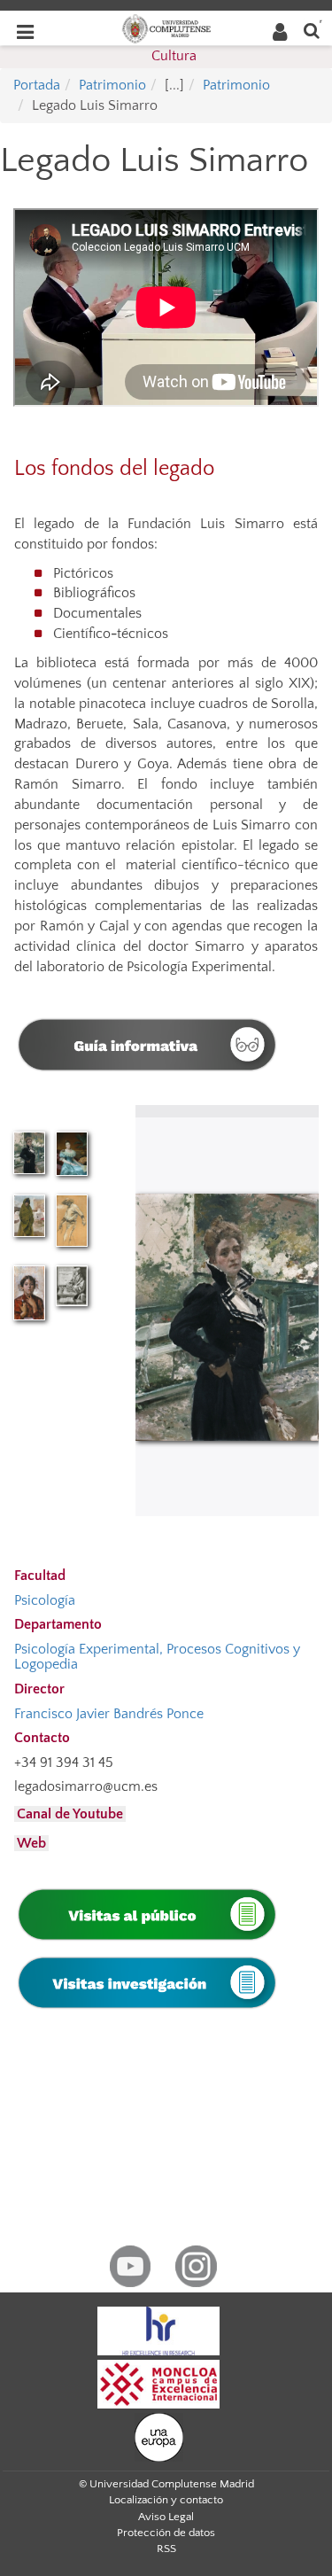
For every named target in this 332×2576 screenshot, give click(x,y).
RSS (166, 2549)
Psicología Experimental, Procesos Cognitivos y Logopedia (157, 1657)
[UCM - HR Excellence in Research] (158, 2330)
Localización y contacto (166, 2500)
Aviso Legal (166, 2517)
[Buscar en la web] (312, 30)
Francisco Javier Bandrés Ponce (109, 1714)
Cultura (174, 56)
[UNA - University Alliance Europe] (159, 2436)
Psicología (45, 1600)
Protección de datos (166, 2533)
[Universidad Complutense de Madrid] (166, 27)
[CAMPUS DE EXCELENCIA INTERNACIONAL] (158, 2383)
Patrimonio (112, 85)
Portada (37, 85)
